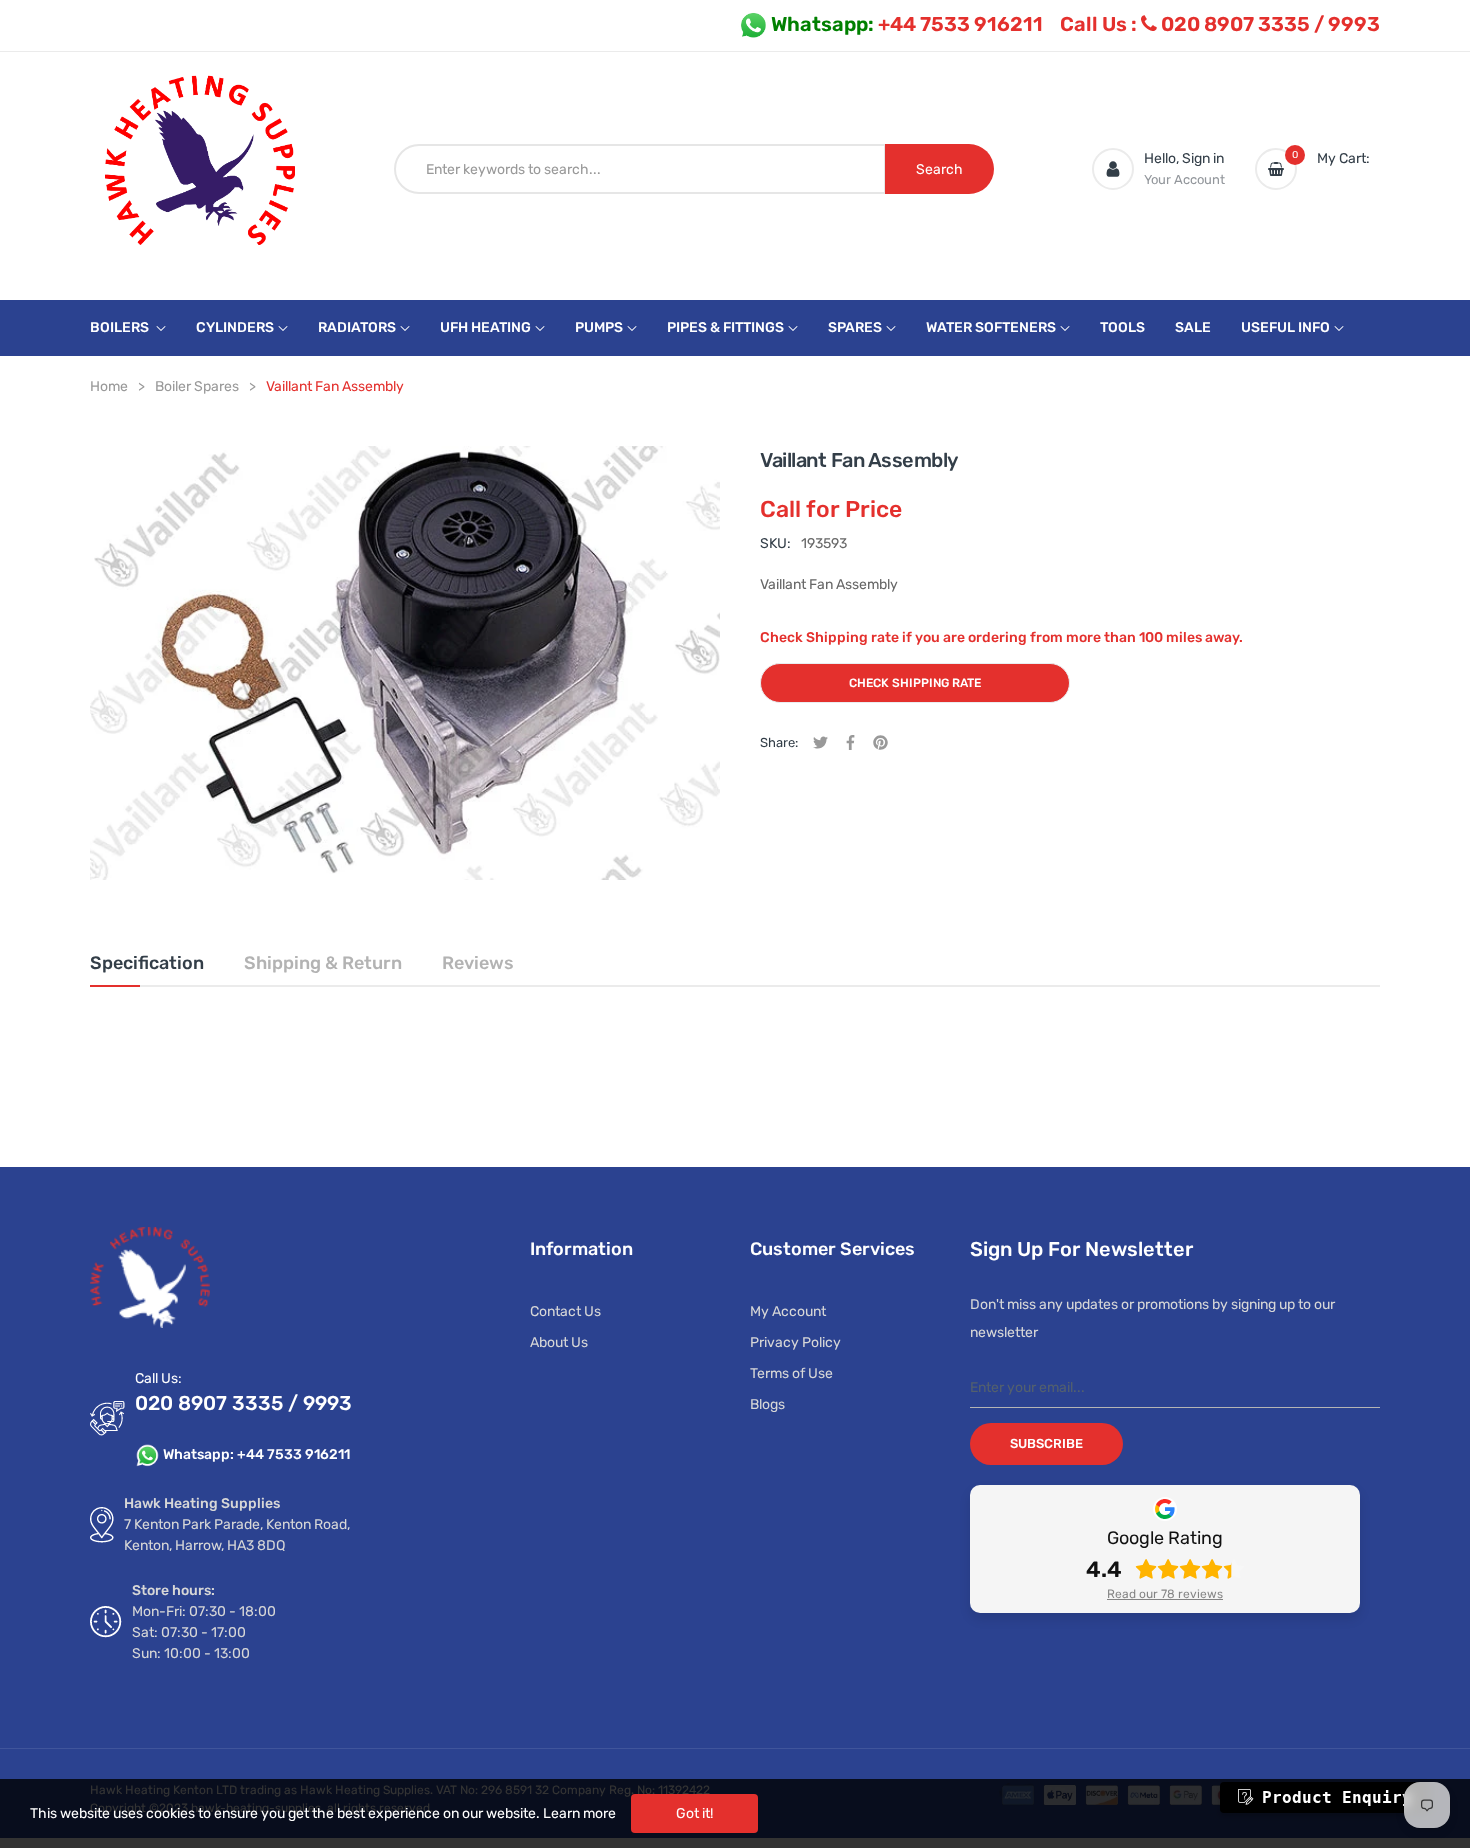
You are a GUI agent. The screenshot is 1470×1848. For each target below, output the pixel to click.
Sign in (1203, 158)
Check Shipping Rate (915, 683)
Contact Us (565, 1311)
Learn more (579, 1813)
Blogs (767, 1404)
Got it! (694, 1813)
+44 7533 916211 (907, 24)
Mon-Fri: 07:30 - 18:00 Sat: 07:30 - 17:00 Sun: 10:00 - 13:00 (204, 1632)
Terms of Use (791, 1373)
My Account (788, 1311)
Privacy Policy (795, 1342)
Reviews (478, 963)
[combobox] (640, 169)
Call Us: (158, 1378)
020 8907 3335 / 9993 (1220, 24)
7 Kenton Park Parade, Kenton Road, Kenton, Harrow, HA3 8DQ (237, 1535)
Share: (779, 742)
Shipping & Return (323, 963)
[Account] (1113, 169)
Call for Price (831, 509)
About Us (559, 1342)
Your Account (1184, 179)
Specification (147, 963)
